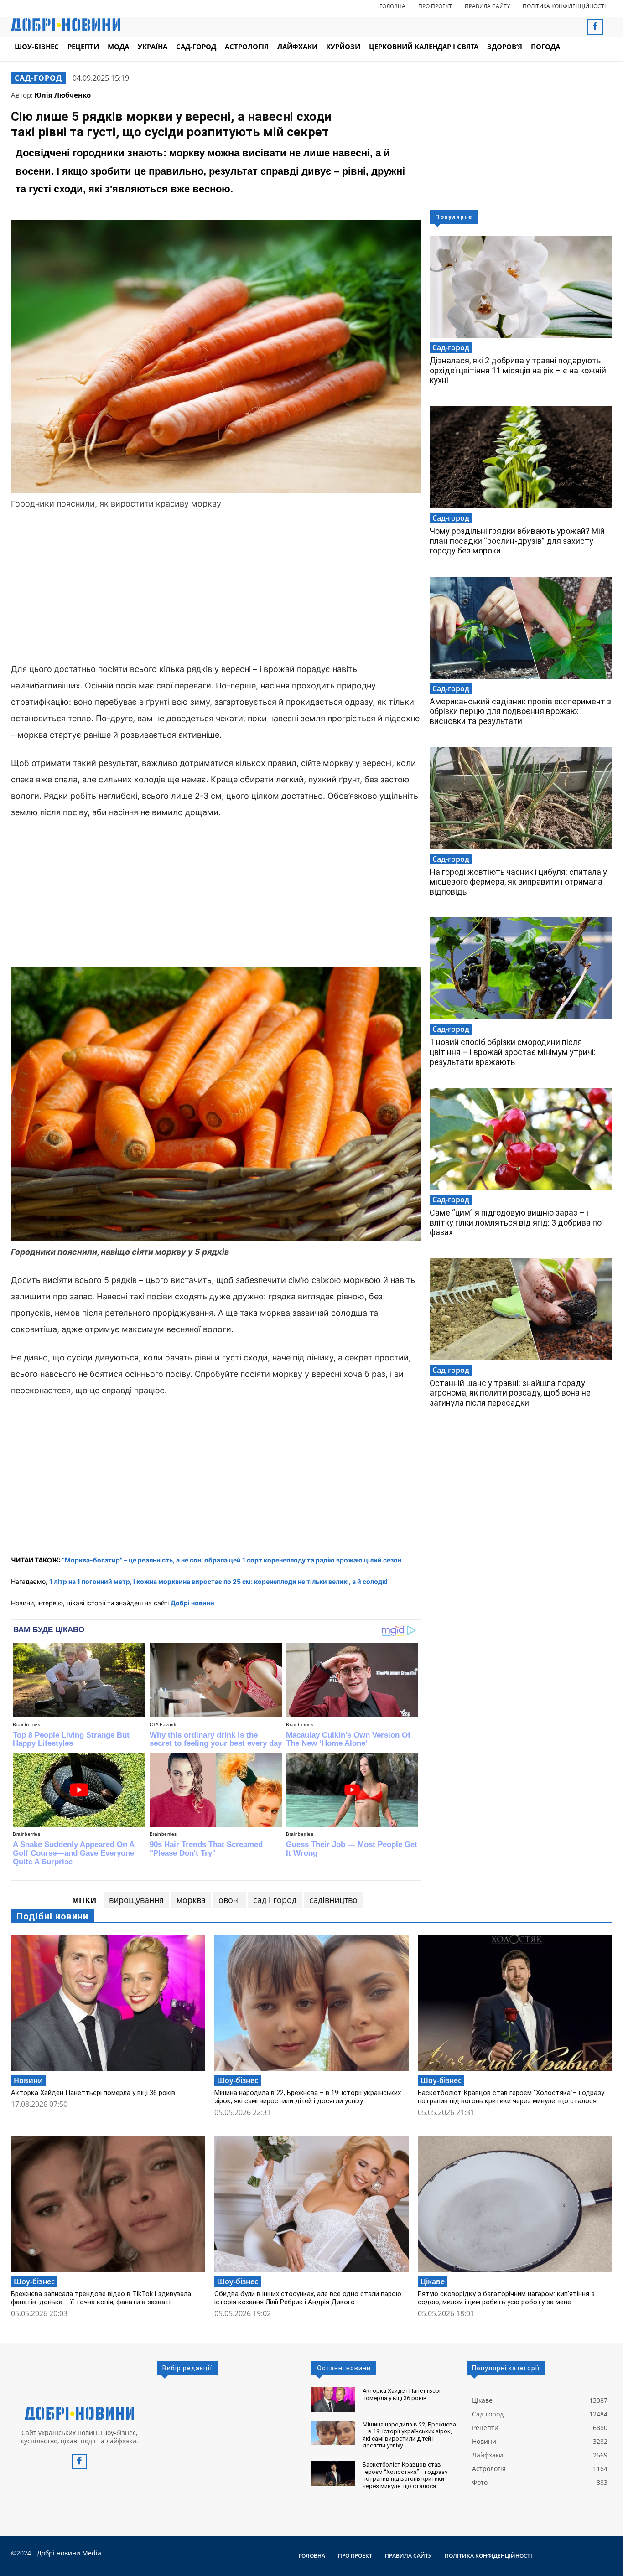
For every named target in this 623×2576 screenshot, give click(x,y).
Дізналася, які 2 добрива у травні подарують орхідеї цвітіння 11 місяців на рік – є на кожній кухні (518, 370)
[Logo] (79, 2413)
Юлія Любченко (62, 95)
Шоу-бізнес (238, 2080)
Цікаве (433, 2281)
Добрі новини (192, 1603)
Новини (28, 2080)
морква (191, 1900)
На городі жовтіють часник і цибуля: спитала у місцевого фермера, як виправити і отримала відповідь (518, 882)
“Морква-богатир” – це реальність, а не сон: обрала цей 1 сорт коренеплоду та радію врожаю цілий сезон (232, 1560)
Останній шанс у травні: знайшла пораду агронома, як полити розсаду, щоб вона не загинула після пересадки (510, 1393)
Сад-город (38, 78)
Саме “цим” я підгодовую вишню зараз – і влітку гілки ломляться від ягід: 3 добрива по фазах (516, 1222)
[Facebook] (595, 27)
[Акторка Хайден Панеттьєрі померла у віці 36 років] (108, 2003)
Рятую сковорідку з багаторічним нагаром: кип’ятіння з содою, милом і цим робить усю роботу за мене (506, 2298)
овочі (229, 1900)
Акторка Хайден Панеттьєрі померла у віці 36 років (93, 2093)
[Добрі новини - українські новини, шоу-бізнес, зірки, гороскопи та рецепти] (66, 25)
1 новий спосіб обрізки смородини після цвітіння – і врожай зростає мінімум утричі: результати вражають (513, 1052)
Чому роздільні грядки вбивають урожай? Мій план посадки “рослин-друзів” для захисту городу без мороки (517, 541)
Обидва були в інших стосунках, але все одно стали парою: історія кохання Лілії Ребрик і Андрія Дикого (309, 2298)
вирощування (136, 1900)
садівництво (333, 1900)
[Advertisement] (216, 588)
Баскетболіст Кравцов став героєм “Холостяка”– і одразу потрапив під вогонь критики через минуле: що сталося (511, 2097)
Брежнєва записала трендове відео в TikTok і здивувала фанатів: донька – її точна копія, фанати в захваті (101, 2298)
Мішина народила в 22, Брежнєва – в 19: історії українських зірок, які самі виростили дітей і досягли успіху (308, 2097)
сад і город (275, 1900)
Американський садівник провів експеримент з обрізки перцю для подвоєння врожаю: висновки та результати (520, 711)
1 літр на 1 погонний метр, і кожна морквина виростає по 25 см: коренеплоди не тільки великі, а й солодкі (218, 1581)
